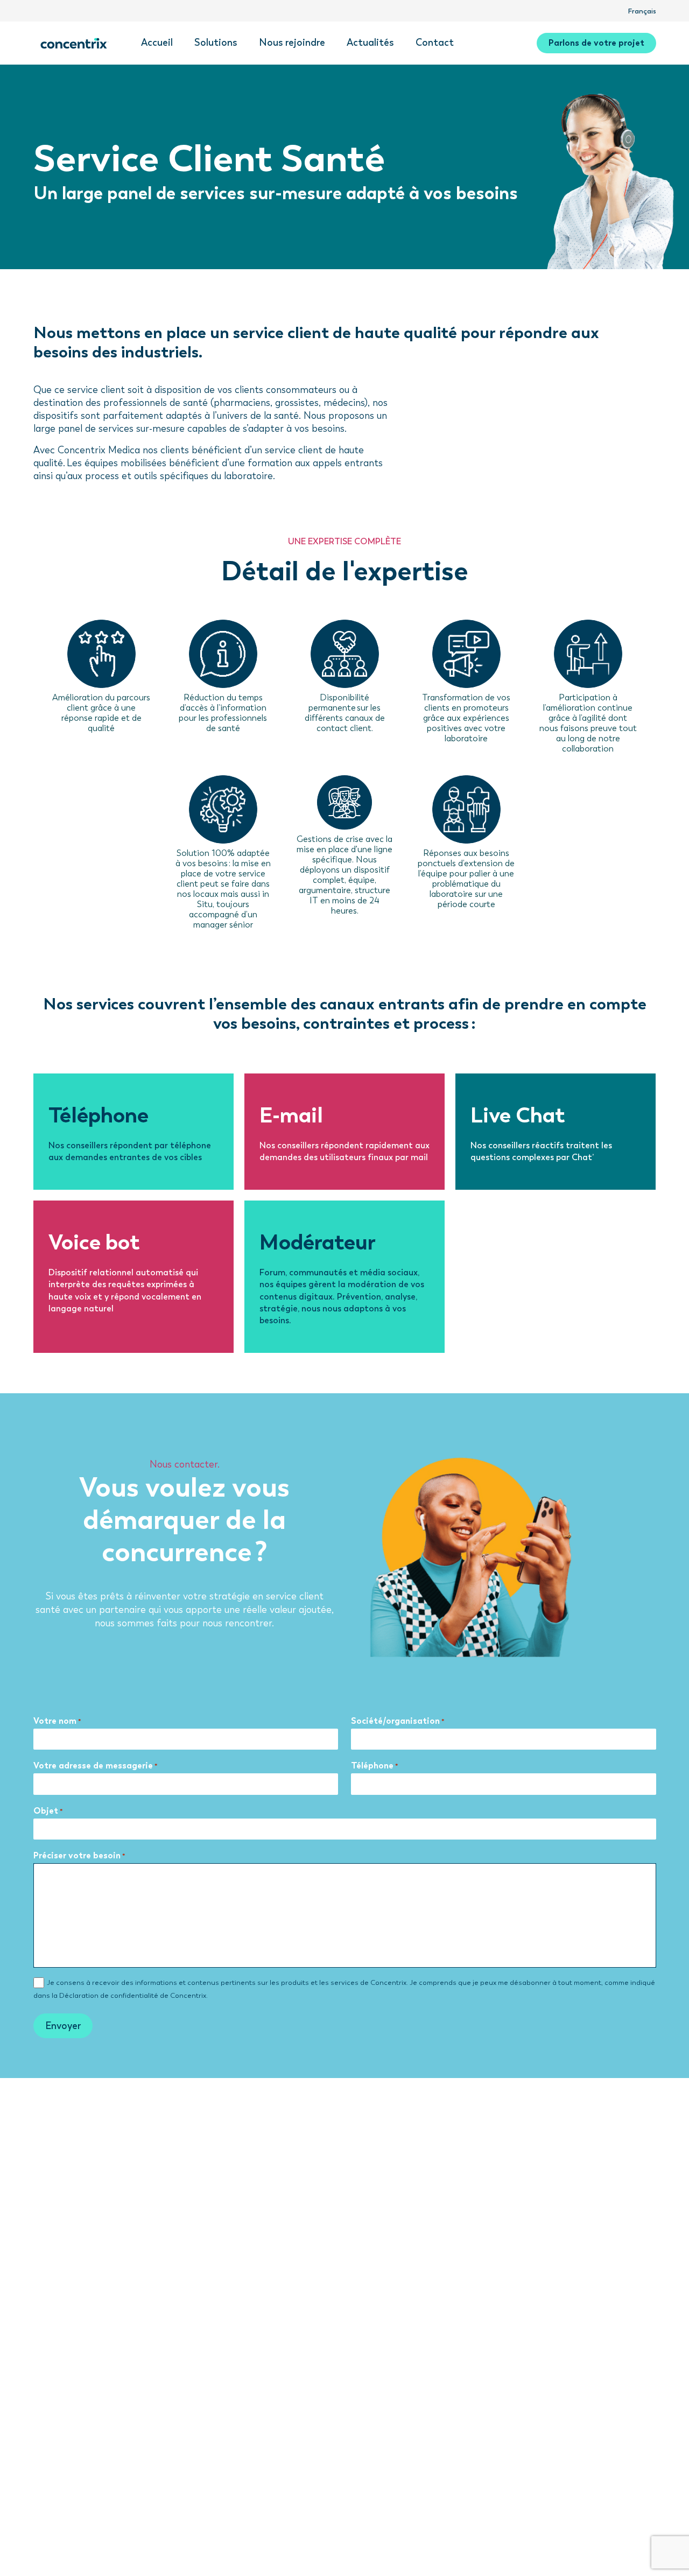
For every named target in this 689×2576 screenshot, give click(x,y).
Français (642, 11)
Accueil (157, 43)
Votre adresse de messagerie (96, 1766)
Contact (435, 43)
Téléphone (375, 1766)
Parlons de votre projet (596, 43)
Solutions (216, 43)
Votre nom (57, 1721)
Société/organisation (398, 1721)
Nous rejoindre (292, 43)
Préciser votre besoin (79, 1855)
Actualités (370, 43)
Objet (48, 1811)
